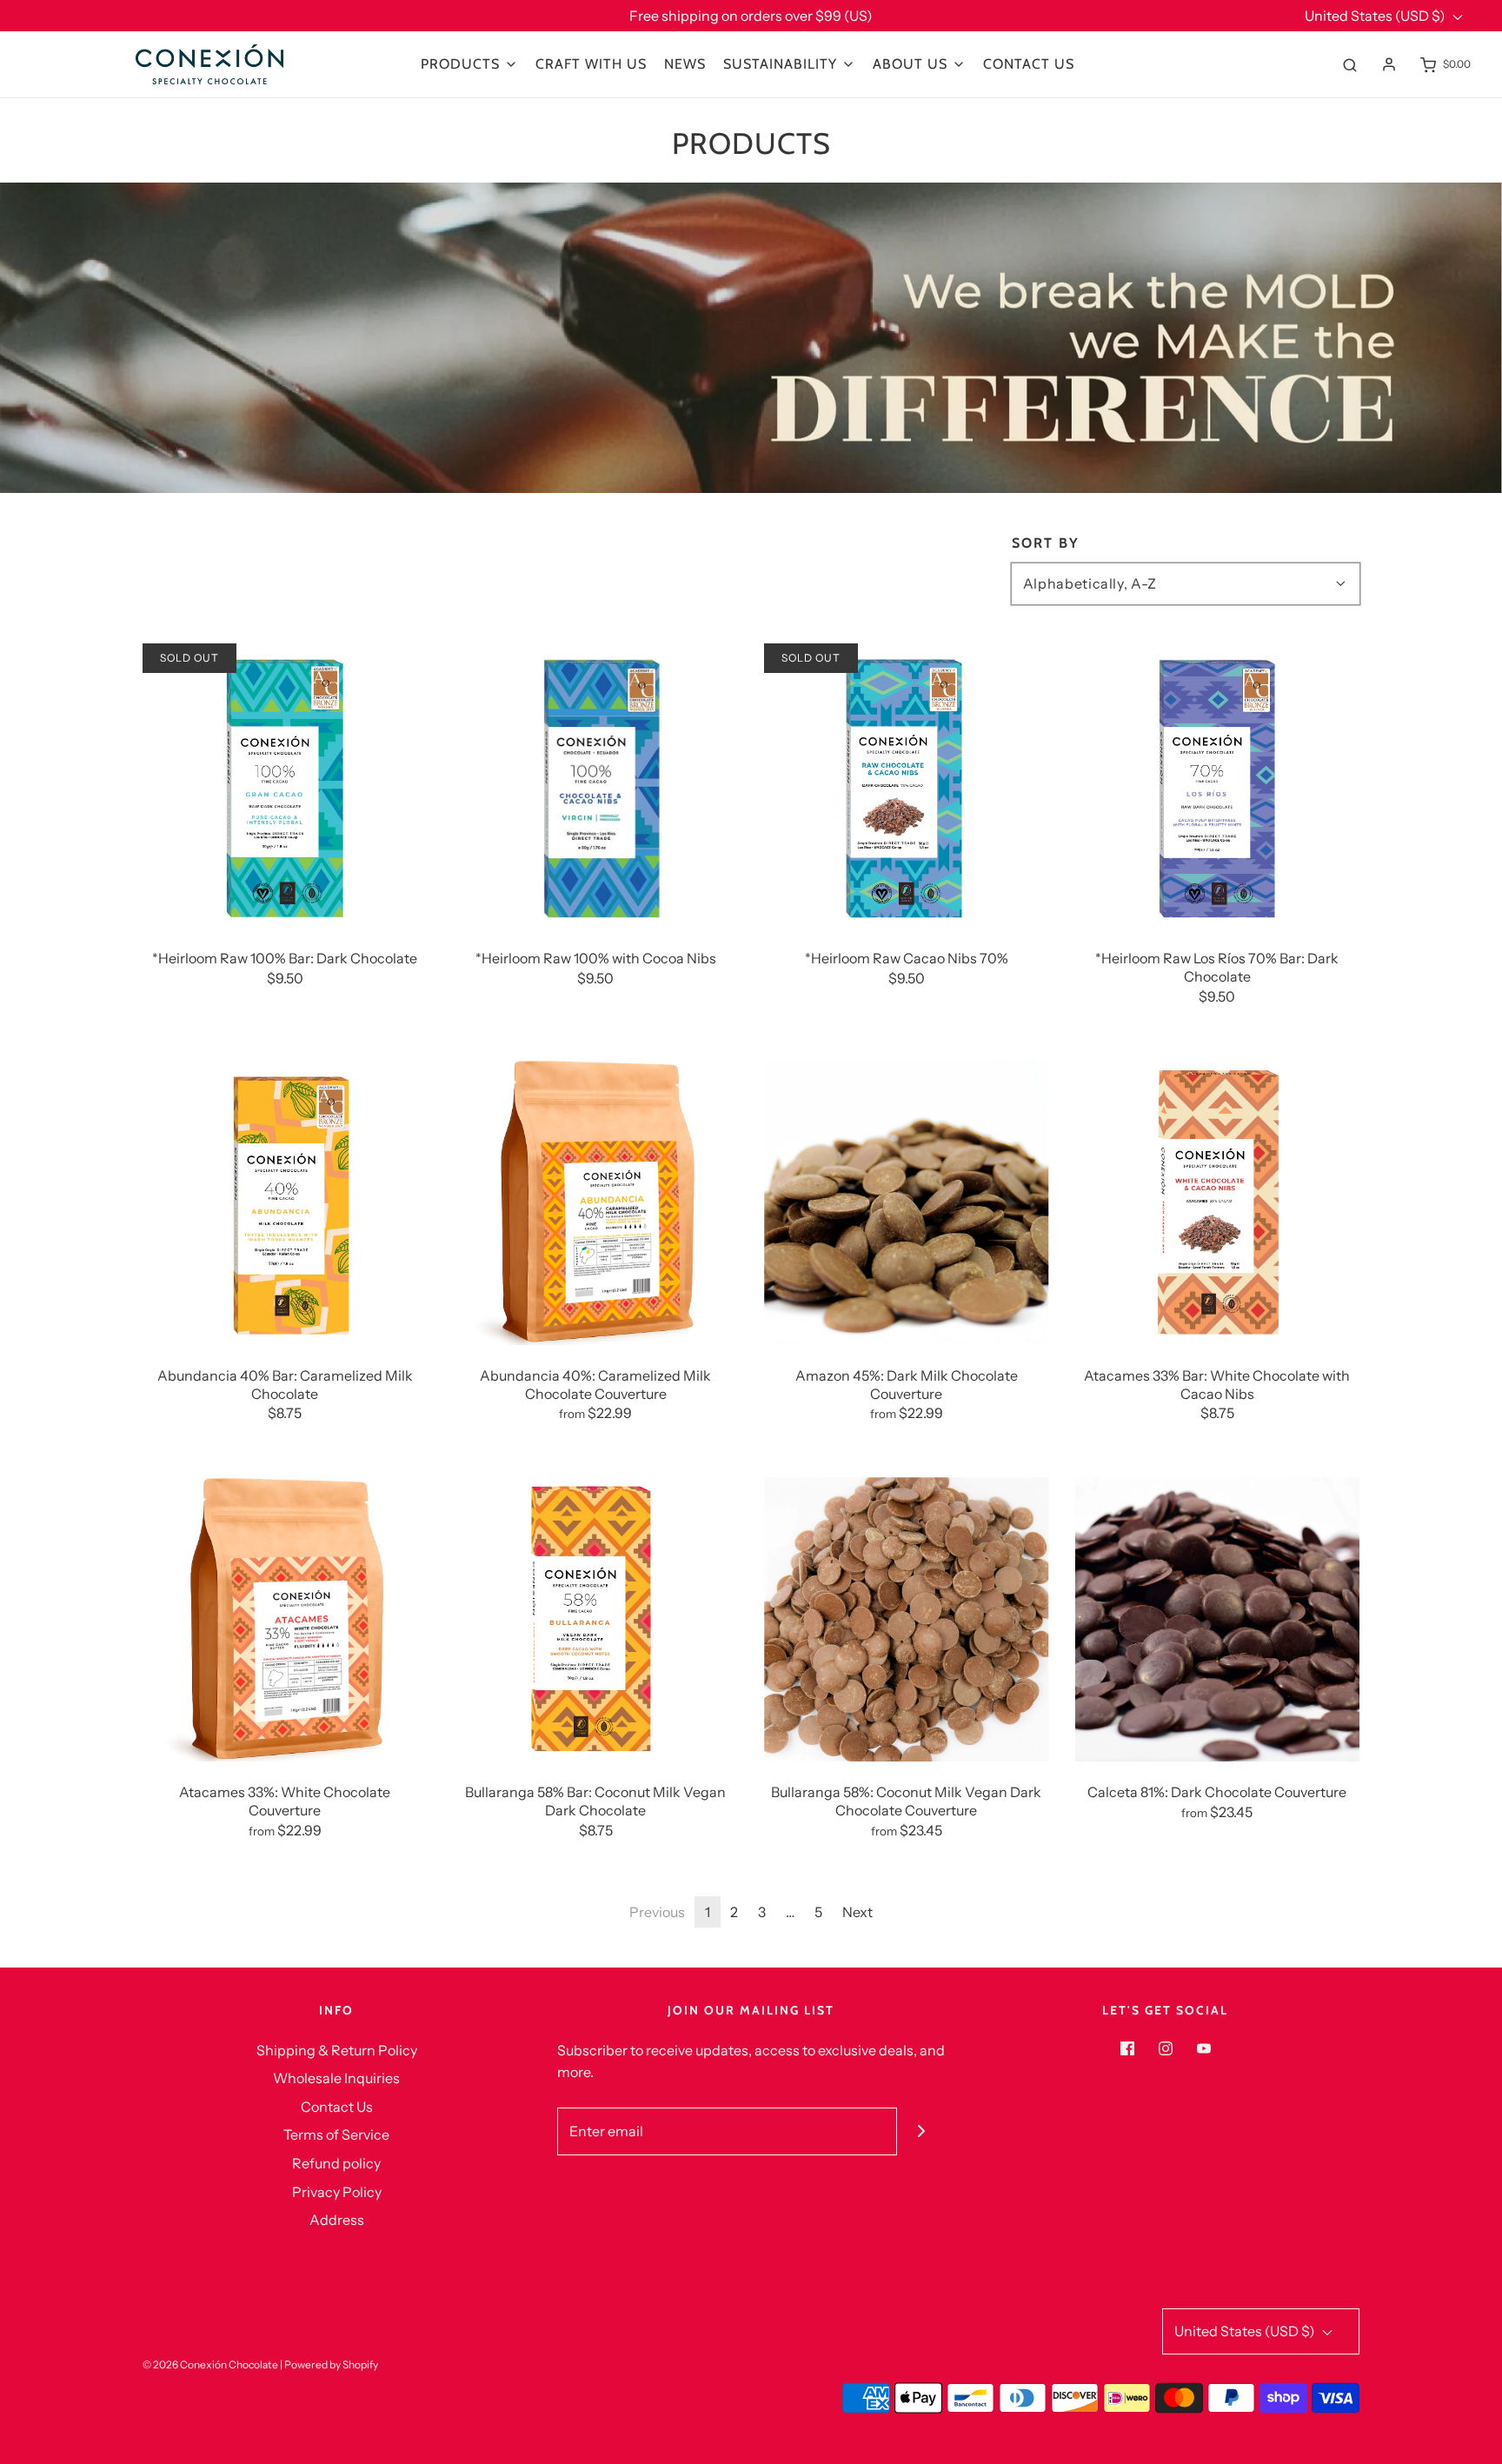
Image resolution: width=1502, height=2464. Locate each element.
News (685, 64)
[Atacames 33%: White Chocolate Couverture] (285, 1620)
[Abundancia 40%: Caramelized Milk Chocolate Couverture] (596, 1202)
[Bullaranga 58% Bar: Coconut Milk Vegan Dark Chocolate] (596, 1620)
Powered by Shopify (331, 2364)
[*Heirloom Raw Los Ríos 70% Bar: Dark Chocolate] (1218, 786)
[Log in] (1389, 64)
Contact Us (1029, 64)
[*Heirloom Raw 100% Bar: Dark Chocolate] (285, 786)
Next (857, 1912)
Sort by (1046, 543)
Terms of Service (336, 2134)
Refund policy (336, 2163)
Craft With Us (591, 64)
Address (337, 2220)
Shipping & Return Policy (337, 2050)
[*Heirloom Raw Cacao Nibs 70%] (907, 786)
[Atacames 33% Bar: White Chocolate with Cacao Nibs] (1218, 1202)
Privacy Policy (337, 2192)
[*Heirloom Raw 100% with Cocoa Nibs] (596, 786)
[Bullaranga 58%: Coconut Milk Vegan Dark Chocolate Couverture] (907, 1620)
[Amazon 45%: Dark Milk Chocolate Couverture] (907, 1202)
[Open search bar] (1350, 64)
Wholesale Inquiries (336, 2078)
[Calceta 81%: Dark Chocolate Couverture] (1218, 1620)
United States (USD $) (1376, 16)
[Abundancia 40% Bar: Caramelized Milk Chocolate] (285, 1202)
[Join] (921, 2131)
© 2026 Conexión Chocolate (210, 2364)
